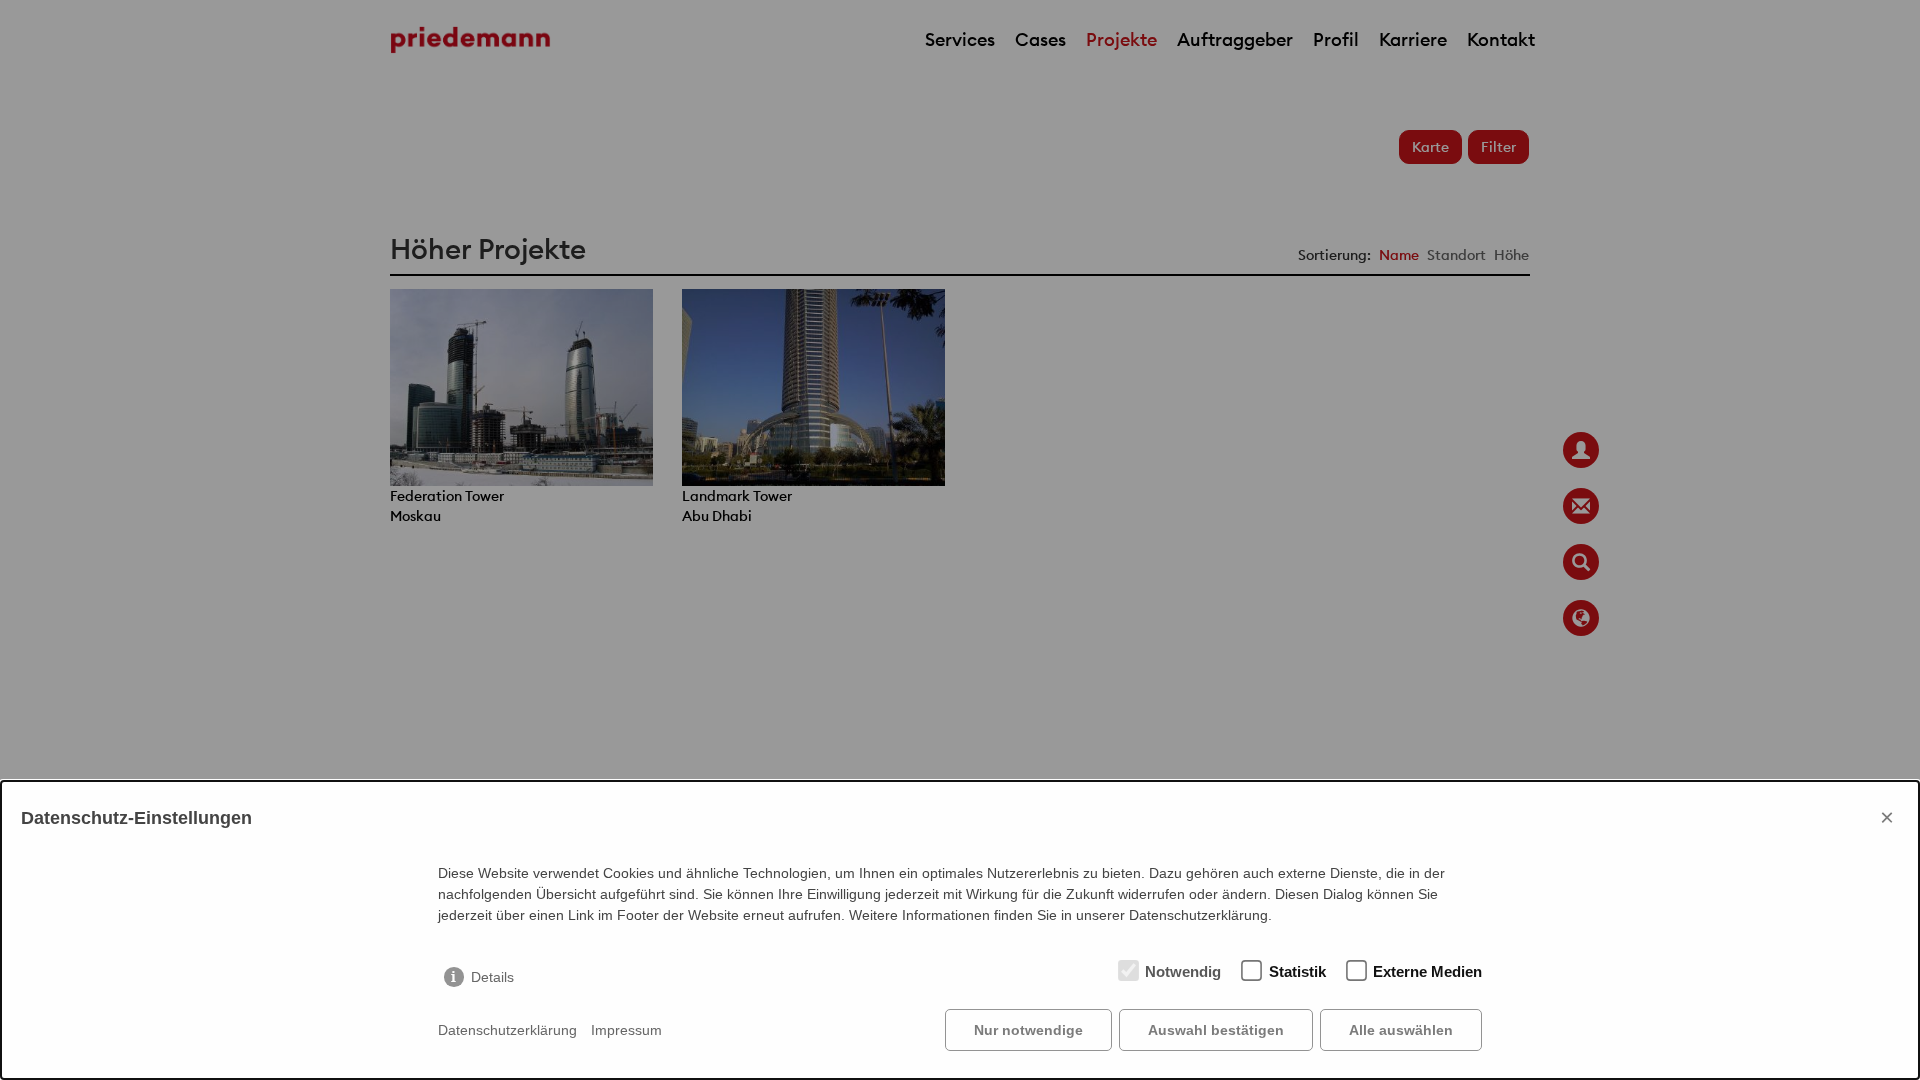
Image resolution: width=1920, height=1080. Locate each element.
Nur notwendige (1028, 1030)
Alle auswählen (1401, 1030)
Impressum (626, 1030)
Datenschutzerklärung (507, 1030)
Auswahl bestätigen (1216, 1030)
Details (492, 977)
